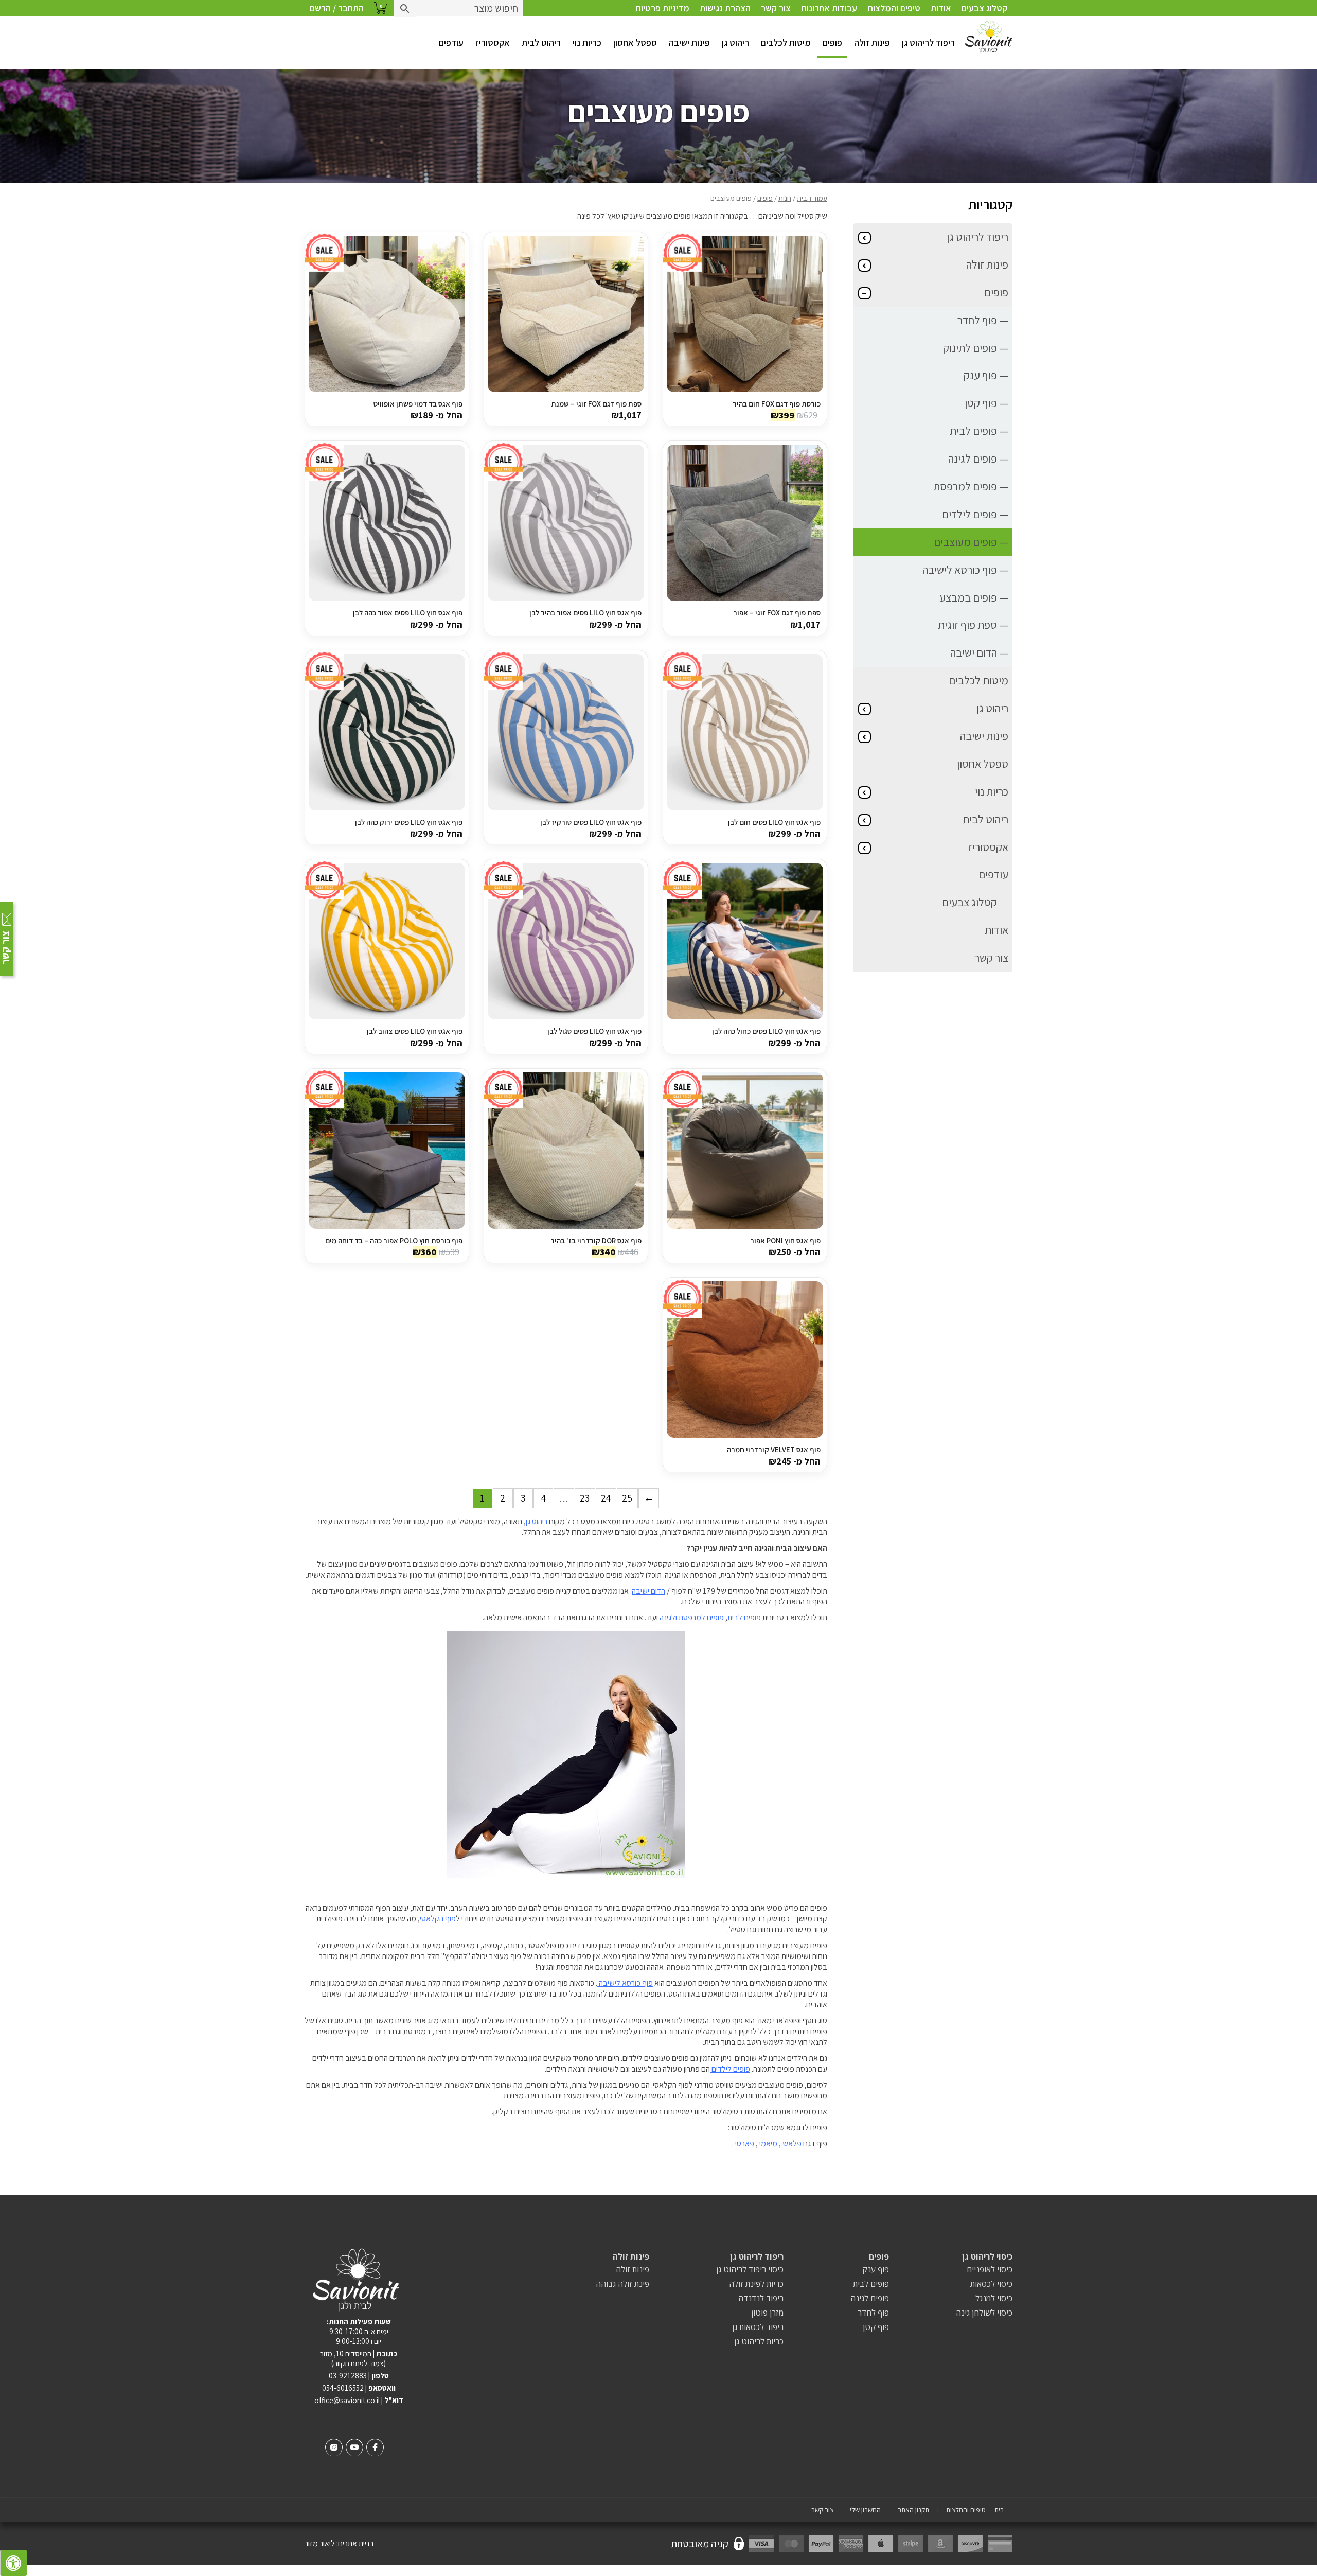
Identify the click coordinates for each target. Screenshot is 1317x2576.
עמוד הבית (812, 198)
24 (606, 1498)
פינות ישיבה (689, 42)
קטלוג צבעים (984, 8)
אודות (941, 8)
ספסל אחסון (635, 42)
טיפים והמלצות (894, 8)
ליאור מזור (320, 2543)
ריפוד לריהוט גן (928, 42)
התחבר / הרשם (337, 8)
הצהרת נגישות (725, 8)
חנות (785, 198)
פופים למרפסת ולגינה (692, 1618)
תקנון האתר (913, 2510)
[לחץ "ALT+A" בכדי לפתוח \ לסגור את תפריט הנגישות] (13, 2563)
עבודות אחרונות (829, 8)
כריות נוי (587, 42)
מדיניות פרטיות (662, 8)
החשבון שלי (865, 2510)
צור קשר (776, 8)
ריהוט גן (735, 42)
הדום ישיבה (648, 1591)
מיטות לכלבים (786, 42)
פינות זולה (872, 42)
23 (585, 1498)
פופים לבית (744, 1618)
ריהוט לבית (541, 42)
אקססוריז (493, 42)
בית (999, 2510)
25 (627, 1498)
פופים (832, 42)
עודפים (451, 42)
